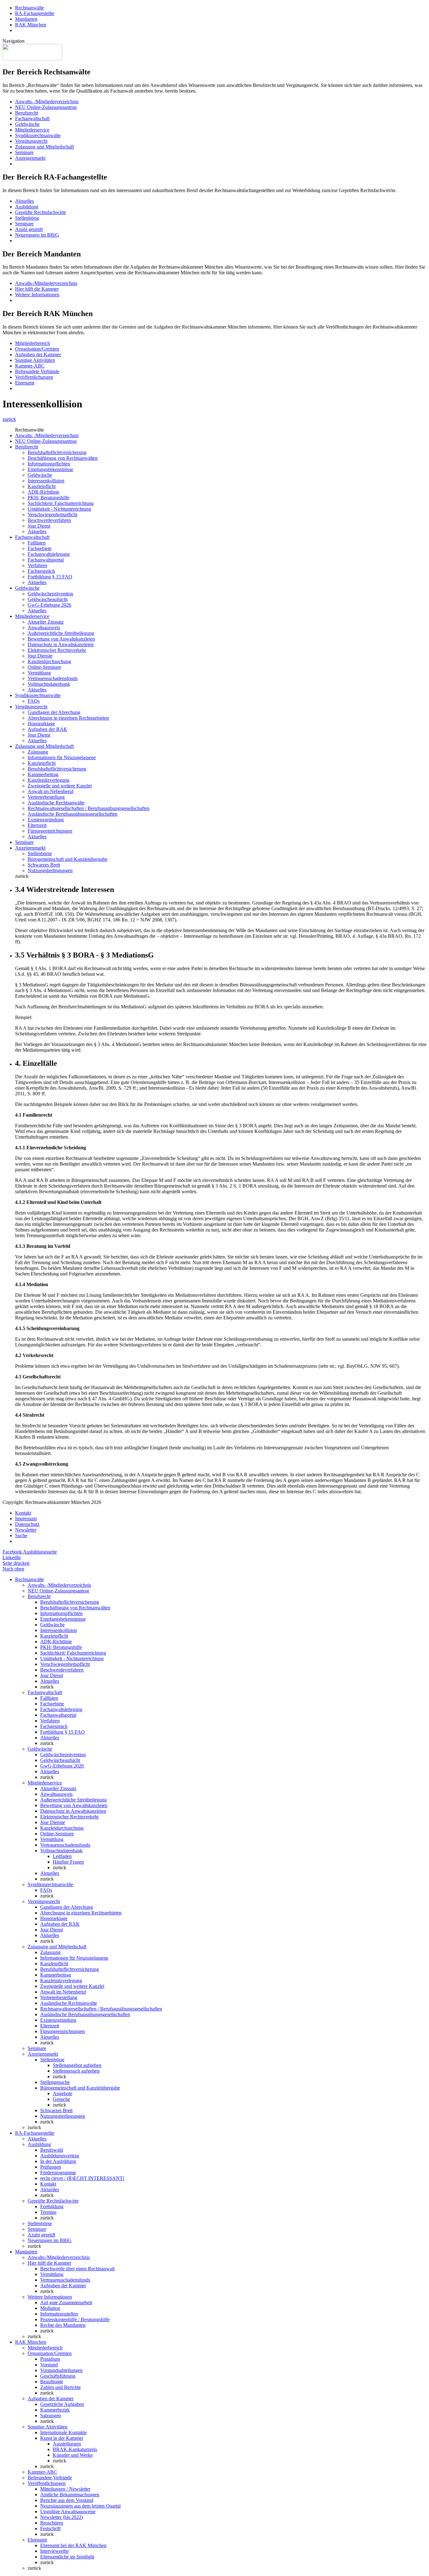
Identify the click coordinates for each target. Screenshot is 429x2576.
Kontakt (23, 1513)
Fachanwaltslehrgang (49, 554)
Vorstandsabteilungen (61, 2370)
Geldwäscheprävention (50, 594)
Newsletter (26, 1530)
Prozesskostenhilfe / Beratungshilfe (75, 2319)
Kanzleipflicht (42, 486)
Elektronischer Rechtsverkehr (57, 650)
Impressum (26, 1519)
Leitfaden (62, 1856)
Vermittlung (39, 673)
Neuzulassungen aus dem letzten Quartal (80, 2506)
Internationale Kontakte (63, 2432)
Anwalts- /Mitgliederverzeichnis (47, 102)
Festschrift (50, 2528)
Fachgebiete (40, 548)
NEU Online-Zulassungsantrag (46, 107)
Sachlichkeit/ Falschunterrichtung (61, 503)
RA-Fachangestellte (35, 13)
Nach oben (13, 1569)
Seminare (24, 152)
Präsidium (50, 2359)
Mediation (50, 2308)
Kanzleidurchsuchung (49, 661)
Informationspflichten (49, 464)
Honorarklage (41, 724)
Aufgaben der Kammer (38, 354)
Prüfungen (51, 2167)
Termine (48, 2212)
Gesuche (61, 2099)
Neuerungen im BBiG (37, 235)
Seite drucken (16, 1563)
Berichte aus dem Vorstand (67, 2500)
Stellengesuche (55, 2082)
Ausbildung (27, 207)
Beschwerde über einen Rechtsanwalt (77, 2269)
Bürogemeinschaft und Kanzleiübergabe (68, 859)
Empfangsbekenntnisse (50, 469)
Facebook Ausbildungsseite (30, 1552)
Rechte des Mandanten (63, 2325)
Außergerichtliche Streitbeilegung (61, 633)
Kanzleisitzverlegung (49, 780)
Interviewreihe (54, 2551)
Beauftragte (52, 2382)
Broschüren (52, 2523)
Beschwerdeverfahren (49, 520)
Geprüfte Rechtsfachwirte (41, 212)
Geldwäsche (27, 124)
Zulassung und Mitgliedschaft (44, 147)
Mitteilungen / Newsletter (65, 2489)
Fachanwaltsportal (46, 560)
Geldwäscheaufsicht (48, 599)
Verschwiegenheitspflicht (52, 515)
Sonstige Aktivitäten (35, 360)
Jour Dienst (39, 526)
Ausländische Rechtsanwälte (56, 803)
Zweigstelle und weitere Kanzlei (60, 786)
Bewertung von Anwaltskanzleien (61, 639)
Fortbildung (52, 2206)
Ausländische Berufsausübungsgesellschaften (73, 814)
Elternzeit (37, 825)
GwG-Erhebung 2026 (49, 605)
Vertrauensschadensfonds (53, 678)
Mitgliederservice (32, 130)
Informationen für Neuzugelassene (62, 757)
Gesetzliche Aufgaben (62, 2404)
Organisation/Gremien (37, 349)
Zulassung (38, 752)
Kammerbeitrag (43, 774)
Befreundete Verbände (37, 371)
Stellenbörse (27, 218)
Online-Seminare (44, 667)
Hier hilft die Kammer (37, 289)
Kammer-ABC (30, 366)
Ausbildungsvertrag (60, 2156)
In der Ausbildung (58, 2161)
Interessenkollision (46, 481)
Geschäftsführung (58, 2376)
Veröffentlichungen (34, 377)
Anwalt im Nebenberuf (51, 791)
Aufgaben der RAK (47, 729)
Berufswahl (52, 2150)
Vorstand (49, 2365)
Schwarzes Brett (44, 865)
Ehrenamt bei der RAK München (73, 2545)
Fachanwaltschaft (32, 118)
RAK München (31, 25)
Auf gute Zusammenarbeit (66, 2302)
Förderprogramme (58, 2173)
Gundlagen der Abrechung (54, 712)
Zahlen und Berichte (60, 2387)
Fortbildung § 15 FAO (50, 577)
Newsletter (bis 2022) (62, 2517)
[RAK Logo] (32, 59)
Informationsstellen (59, 2314)
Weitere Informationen (37, 295)
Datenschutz (27, 1524)
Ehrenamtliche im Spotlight (67, 2557)
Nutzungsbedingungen (50, 870)
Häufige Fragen (68, 1862)
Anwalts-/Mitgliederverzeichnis (46, 283)
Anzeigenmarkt (30, 158)
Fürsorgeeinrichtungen (50, 831)
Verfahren (37, 565)
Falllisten (37, 543)
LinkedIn (12, 1557)
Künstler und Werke (73, 2455)
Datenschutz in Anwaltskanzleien (61, 644)
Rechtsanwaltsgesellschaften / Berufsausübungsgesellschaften (89, 808)
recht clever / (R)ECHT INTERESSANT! (82, 2178)
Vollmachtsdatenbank (49, 684)
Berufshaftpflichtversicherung (57, 452)
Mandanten (26, 19)
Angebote (62, 2093)
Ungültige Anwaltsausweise (68, 2512)
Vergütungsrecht (31, 141)
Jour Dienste (40, 656)
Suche (21, 1535)
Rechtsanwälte (30, 8)
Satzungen (51, 2415)
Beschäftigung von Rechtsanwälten (63, 458)
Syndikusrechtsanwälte (38, 135)
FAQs (34, 701)
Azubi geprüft (29, 229)
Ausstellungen (67, 2444)
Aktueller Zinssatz (46, 622)
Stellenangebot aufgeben (77, 2065)
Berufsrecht (27, 113)
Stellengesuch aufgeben (76, 2071)
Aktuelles (24, 201)
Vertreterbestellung (46, 797)
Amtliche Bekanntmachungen (70, 2495)
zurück (9, 419)
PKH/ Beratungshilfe (49, 498)
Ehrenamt (25, 383)
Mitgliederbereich (33, 343)
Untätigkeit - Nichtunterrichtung (59, 509)
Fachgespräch (41, 571)
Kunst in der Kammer (62, 2438)
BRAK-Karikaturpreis (75, 2449)
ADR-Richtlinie (43, 492)
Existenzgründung (46, 820)
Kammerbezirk (55, 2410)
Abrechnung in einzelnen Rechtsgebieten (68, 718)
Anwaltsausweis (44, 628)
